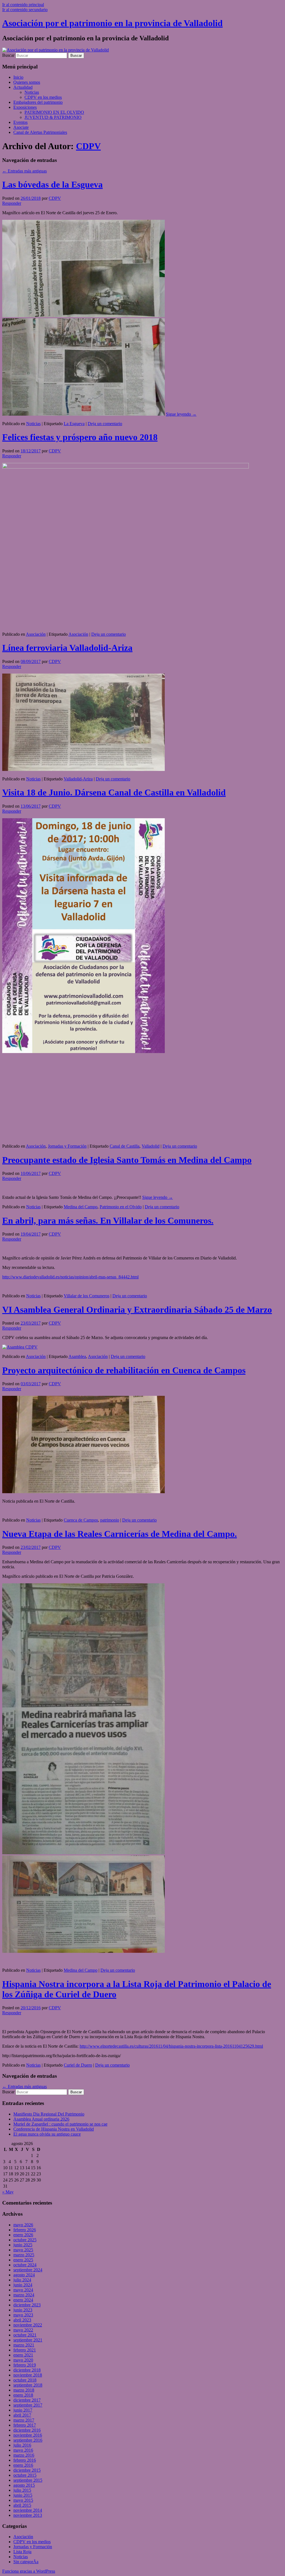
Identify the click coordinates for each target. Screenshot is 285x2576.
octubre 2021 (25, 2335)
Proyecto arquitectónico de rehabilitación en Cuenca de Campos (124, 1370)
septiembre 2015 (28, 2480)
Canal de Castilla (125, 1146)
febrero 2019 (25, 2365)
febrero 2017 (25, 2425)
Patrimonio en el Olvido (121, 1207)
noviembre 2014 (28, 2510)
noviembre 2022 (28, 2325)
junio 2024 (23, 2285)
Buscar (8, 55)
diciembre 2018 (27, 2370)
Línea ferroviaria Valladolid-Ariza (67, 648)
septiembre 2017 (28, 2405)
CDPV (88, 146)
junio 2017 (23, 2410)
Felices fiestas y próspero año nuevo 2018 (80, 437)
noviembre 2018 (28, 2375)
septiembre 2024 (28, 2270)
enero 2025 (23, 2260)
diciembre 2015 (27, 2470)
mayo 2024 (23, 2290)
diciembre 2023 (27, 2305)
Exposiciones (25, 107)
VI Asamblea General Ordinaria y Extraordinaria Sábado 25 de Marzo (137, 1310)
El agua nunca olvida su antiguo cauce (47, 2134)
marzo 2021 (24, 2345)
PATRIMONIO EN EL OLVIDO (54, 112)
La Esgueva (74, 424)
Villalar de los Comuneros (87, 1296)
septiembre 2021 (28, 2340)
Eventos (20, 122)
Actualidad (23, 87)
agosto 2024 (24, 2275)
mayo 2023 (23, 2315)
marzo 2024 (24, 2295)
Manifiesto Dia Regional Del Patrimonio (49, 2114)
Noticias (32, 92)
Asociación (36, 634)
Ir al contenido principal (23, 5)
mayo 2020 (23, 2360)
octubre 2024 (25, 2265)
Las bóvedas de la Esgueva (52, 184)
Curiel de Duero (78, 2065)
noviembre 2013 (28, 2515)
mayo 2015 (23, 2500)
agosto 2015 (24, 2485)
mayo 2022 (23, 2330)
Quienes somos (27, 82)
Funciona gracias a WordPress (29, 2571)
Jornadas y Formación (67, 1146)
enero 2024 (23, 2300)
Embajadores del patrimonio (38, 102)
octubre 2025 (25, 2240)
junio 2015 (23, 2495)
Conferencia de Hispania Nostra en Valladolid (54, 2129)
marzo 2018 (24, 2390)
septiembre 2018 (28, 2385)
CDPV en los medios (43, 97)
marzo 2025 (24, 2255)
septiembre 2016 (28, 2440)
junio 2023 (23, 2310)
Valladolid (151, 1146)
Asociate (21, 127)
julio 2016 (22, 2445)
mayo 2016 (23, 2450)
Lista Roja (22, 2552)
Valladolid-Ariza (78, 779)
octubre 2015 (25, 2475)
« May (8, 2192)
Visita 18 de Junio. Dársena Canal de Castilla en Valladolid (114, 792)
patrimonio (110, 1520)
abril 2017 (22, 2415)
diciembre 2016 (27, 2430)
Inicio (18, 77)
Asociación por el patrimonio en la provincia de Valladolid (112, 23)
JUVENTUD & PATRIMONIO (53, 117)
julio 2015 (22, 2490)
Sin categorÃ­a (26, 2562)
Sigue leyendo (181, 414)
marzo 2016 (24, 2455)
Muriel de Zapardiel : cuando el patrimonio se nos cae (60, 2124)
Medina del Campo (81, 1207)
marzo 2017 (24, 2420)
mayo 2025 (23, 2250)
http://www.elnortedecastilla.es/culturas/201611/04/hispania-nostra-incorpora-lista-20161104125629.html (171, 2046)
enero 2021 (23, 2355)
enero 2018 (23, 2395)
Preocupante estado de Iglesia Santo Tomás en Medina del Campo (127, 1160)
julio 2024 (22, 2280)
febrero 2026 (25, 2230)
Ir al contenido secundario (25, 10)
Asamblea (77, 1356)
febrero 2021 (25, 2350)
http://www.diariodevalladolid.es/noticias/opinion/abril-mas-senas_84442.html (70, 1277)
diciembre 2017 (27, 2400)
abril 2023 (22, 2320)
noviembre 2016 (28, 2435)
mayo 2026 (23, 2225)
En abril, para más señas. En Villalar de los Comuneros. (108, 1221)
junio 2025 (23, 2245)
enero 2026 (23, 2235)
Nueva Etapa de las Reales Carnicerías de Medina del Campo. (120, 1534)
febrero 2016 (25, 2460)
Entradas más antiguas (24, 171)
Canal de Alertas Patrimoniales (40, 132)
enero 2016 (23, 2465)
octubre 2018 (25, 2380)
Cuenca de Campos (81, 1520)
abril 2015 (22, 2505)
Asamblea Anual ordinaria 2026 (41, 2119)
